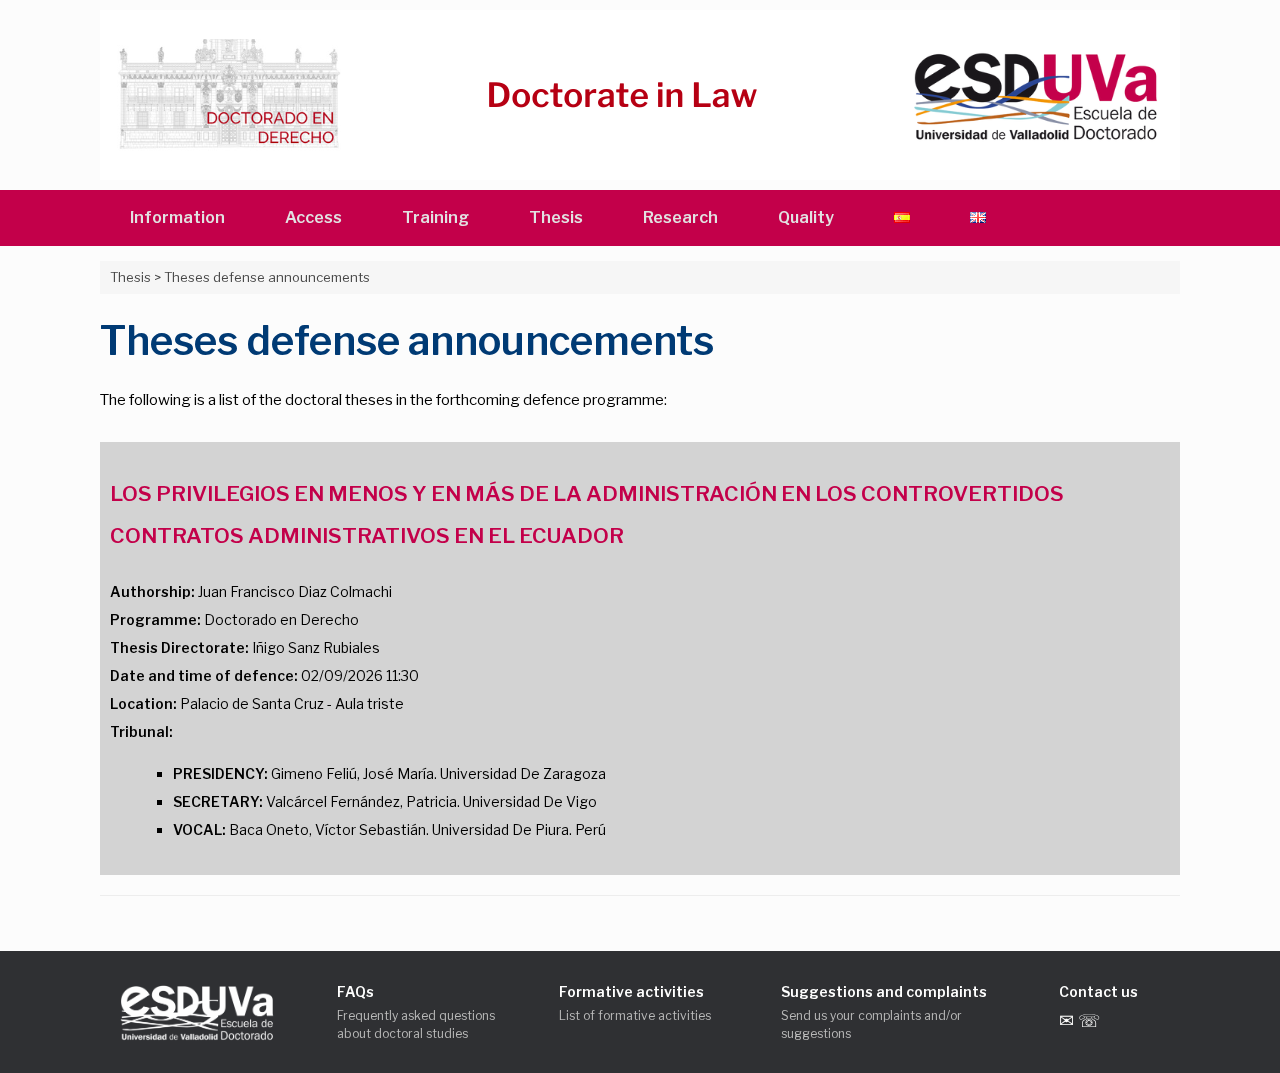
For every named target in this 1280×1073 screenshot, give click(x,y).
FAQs (355, 991)
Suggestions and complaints (884, 991)
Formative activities (631, 991)
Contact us (1098, 991)
